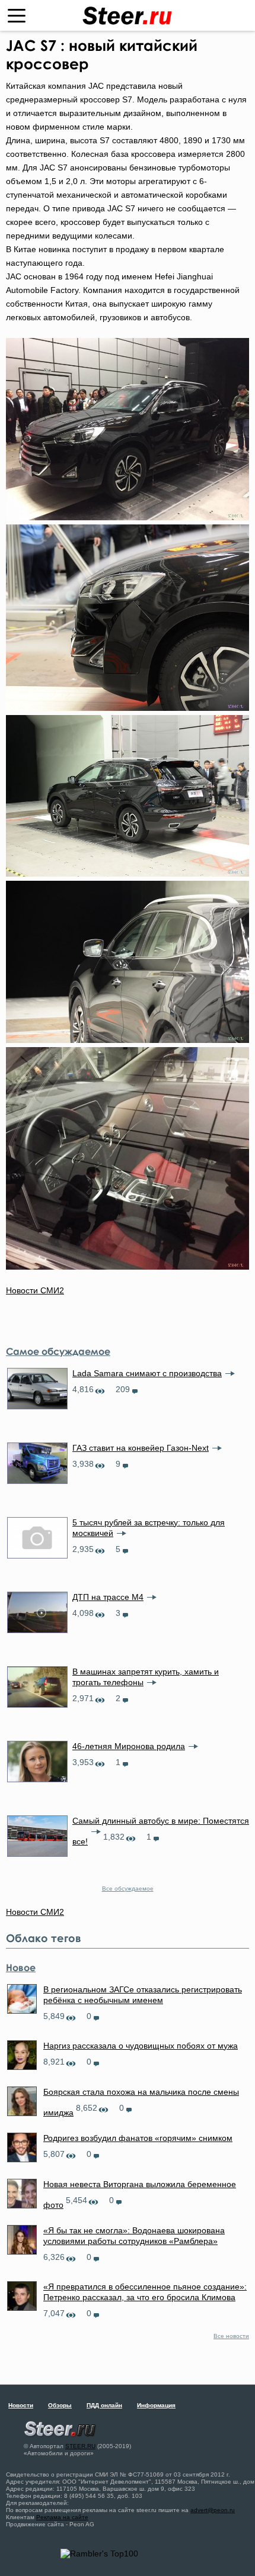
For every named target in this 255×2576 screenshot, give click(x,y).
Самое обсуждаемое (58, 1351)
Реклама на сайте (62, 2517)
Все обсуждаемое (128, 1888)
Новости (21, 2405)
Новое (21, 1968)
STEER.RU (80, 2446)
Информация (156, 2405)
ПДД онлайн (104, 2405)
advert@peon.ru (213, 2510)
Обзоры (60, 2405)
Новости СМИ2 (35, 1290)
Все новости (231, 2336)
